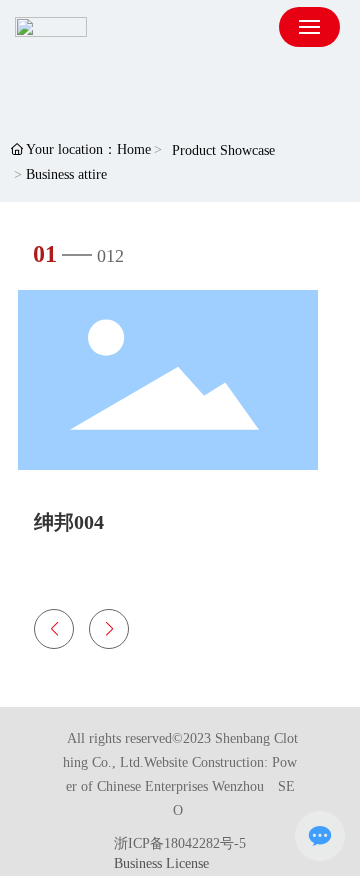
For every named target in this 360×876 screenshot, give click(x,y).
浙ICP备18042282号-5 (180, 843)
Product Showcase (223, 150)
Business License (161, 863)
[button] (54, 629)
